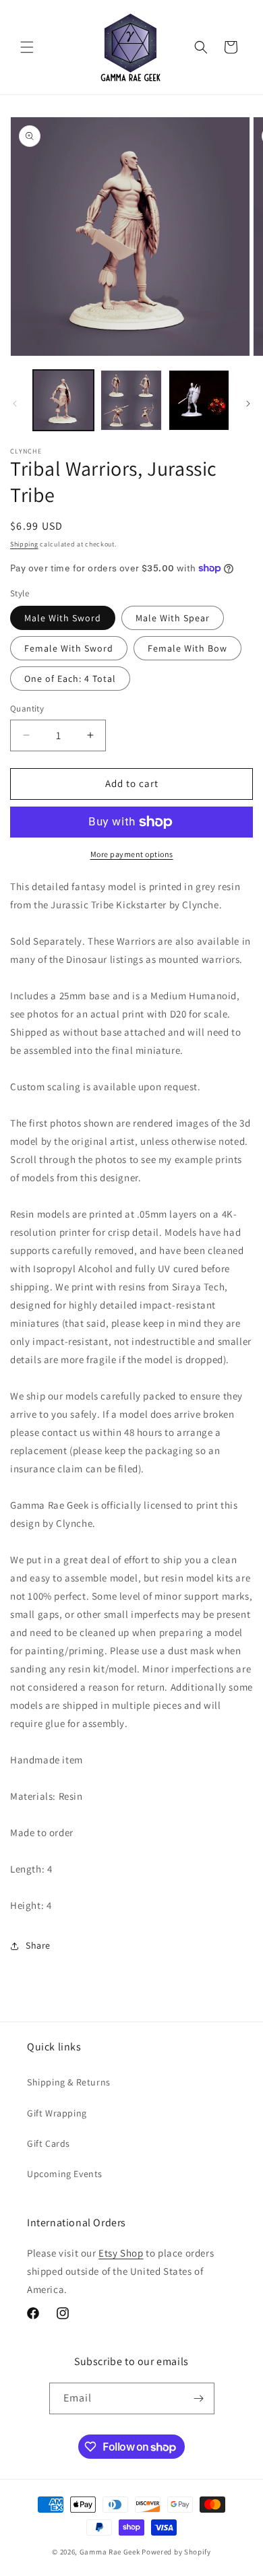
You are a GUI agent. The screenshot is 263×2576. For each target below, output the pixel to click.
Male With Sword (63, 618)
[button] (27, 47)
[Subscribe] (199, 2398)
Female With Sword (69, 648)
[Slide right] (248, 404)
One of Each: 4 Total (70, 679)
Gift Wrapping (57, 2113)
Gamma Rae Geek (110, 2552)
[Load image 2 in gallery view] (131, 400)
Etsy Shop (121, 2253)
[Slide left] (15, 404)
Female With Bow (187, 648)
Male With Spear (173, 618)
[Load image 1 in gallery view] (63, 400)
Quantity (27, 709)
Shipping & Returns (69, 2082)
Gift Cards (49, 2143)
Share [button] (38, 1945)
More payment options (132, 854)
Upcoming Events (65, 2174)
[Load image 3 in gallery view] (199, 400)
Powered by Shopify (176, 2552)
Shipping (24, 544)
